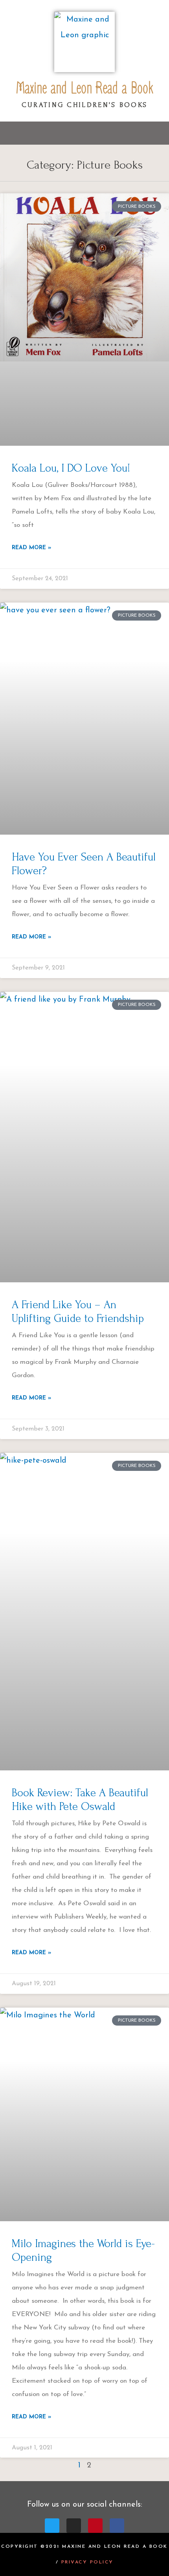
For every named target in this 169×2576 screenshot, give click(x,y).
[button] (85, 133)
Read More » (31, 548)
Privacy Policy (87, 2562)
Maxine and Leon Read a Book (85, 88)
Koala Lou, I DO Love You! (71, 468)
